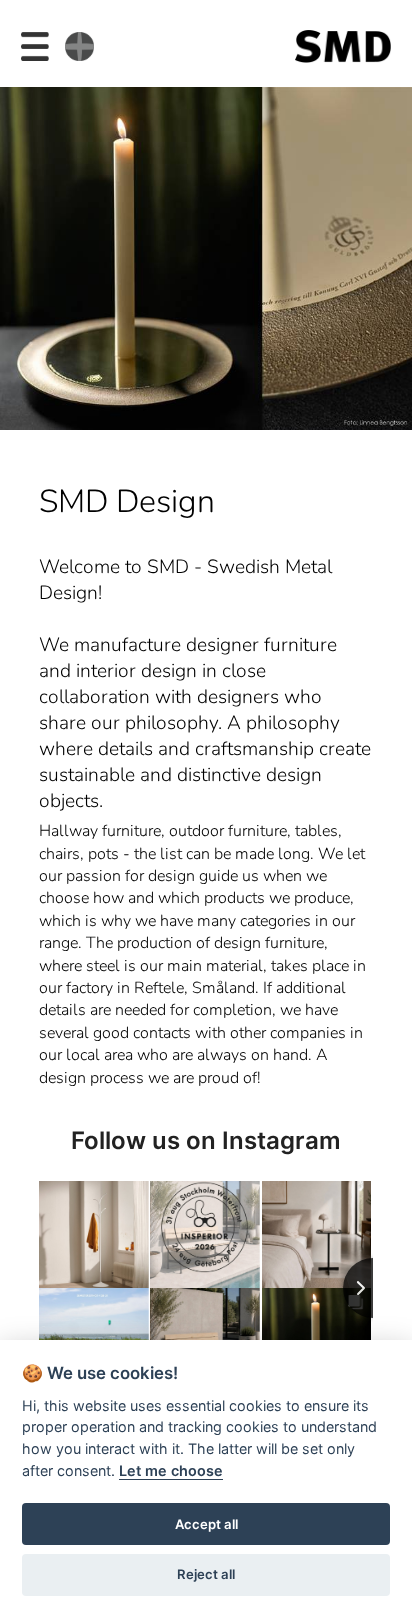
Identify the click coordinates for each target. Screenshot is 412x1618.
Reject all (206, 1574)
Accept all (206, 1524)
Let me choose (171, 1470)
